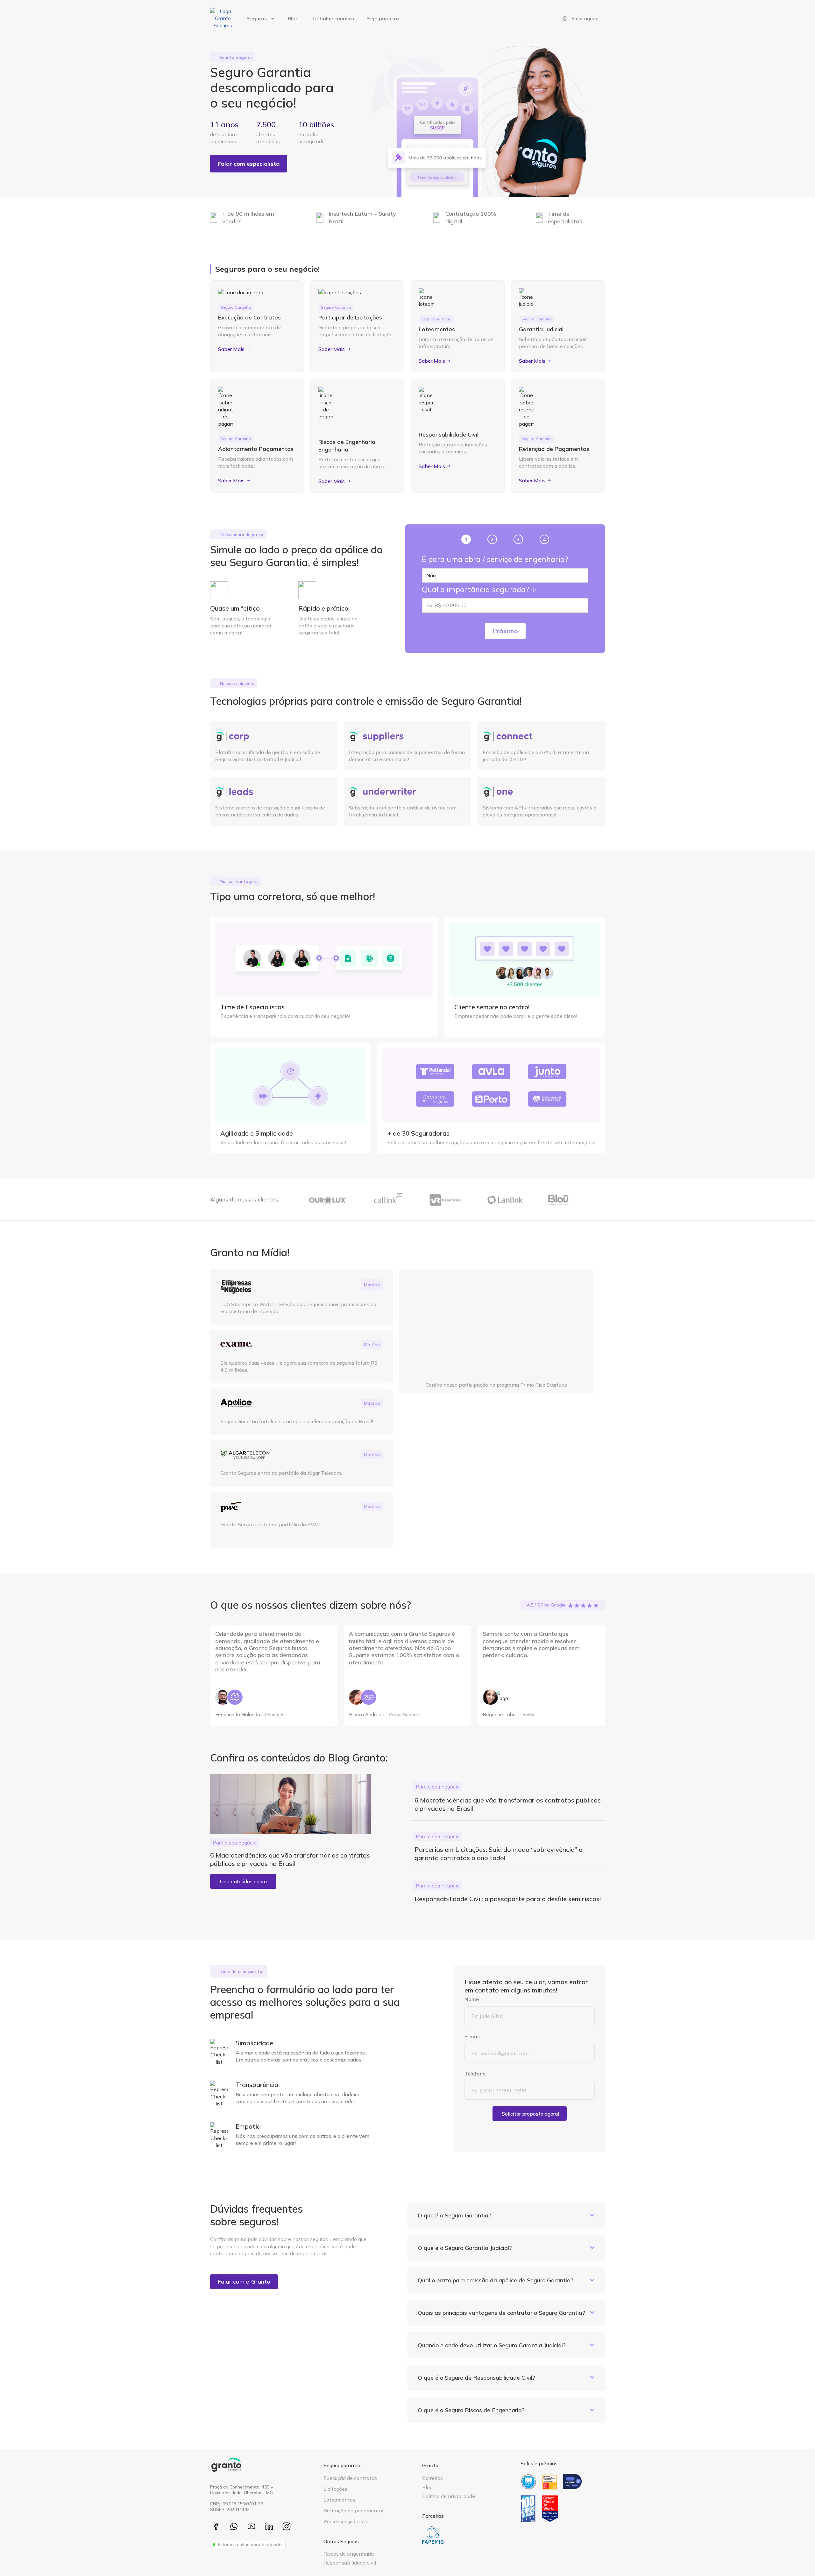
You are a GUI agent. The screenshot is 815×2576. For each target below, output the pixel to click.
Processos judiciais (345, 2521)
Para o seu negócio (235, 1843)
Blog (293, 18)
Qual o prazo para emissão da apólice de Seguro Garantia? (496, 2280)
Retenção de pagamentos (354, 2510)
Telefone (476, 2074)
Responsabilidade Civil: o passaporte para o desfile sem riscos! (508, 1899)
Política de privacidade (449, 2496)
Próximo (505, 631)
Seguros (257, 18)
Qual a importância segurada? (476, 589)
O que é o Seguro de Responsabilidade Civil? (476, 2378)
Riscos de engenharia (349, 2554)
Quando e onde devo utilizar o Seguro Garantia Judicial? (492, 2345)
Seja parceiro (383, 18)
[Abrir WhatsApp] (799, 2560)
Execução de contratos (350, 2478)
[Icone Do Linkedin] (269, 2526)
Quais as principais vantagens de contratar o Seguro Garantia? (501, 2313)
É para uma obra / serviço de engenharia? (495, 559)
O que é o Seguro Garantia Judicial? (465, 2248)
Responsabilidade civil (350, 2563)
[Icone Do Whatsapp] (234, 2526)
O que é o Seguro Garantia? (454, 2215)
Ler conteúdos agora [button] (243, 1881)
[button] (506, 2215)
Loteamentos (339, 2500)
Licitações (335, 2489)
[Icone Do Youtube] (251, 2526)
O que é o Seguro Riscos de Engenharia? (471, 2410)
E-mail (473, 2036)
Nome (472, 1999)
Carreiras (432, 2478)
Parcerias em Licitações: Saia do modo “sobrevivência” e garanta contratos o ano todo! (498, 1854)
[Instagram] (287, 2526)
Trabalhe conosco (333, 18)
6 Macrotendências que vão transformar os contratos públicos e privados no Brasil (290, 1859)
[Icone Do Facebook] (216, 2526)
